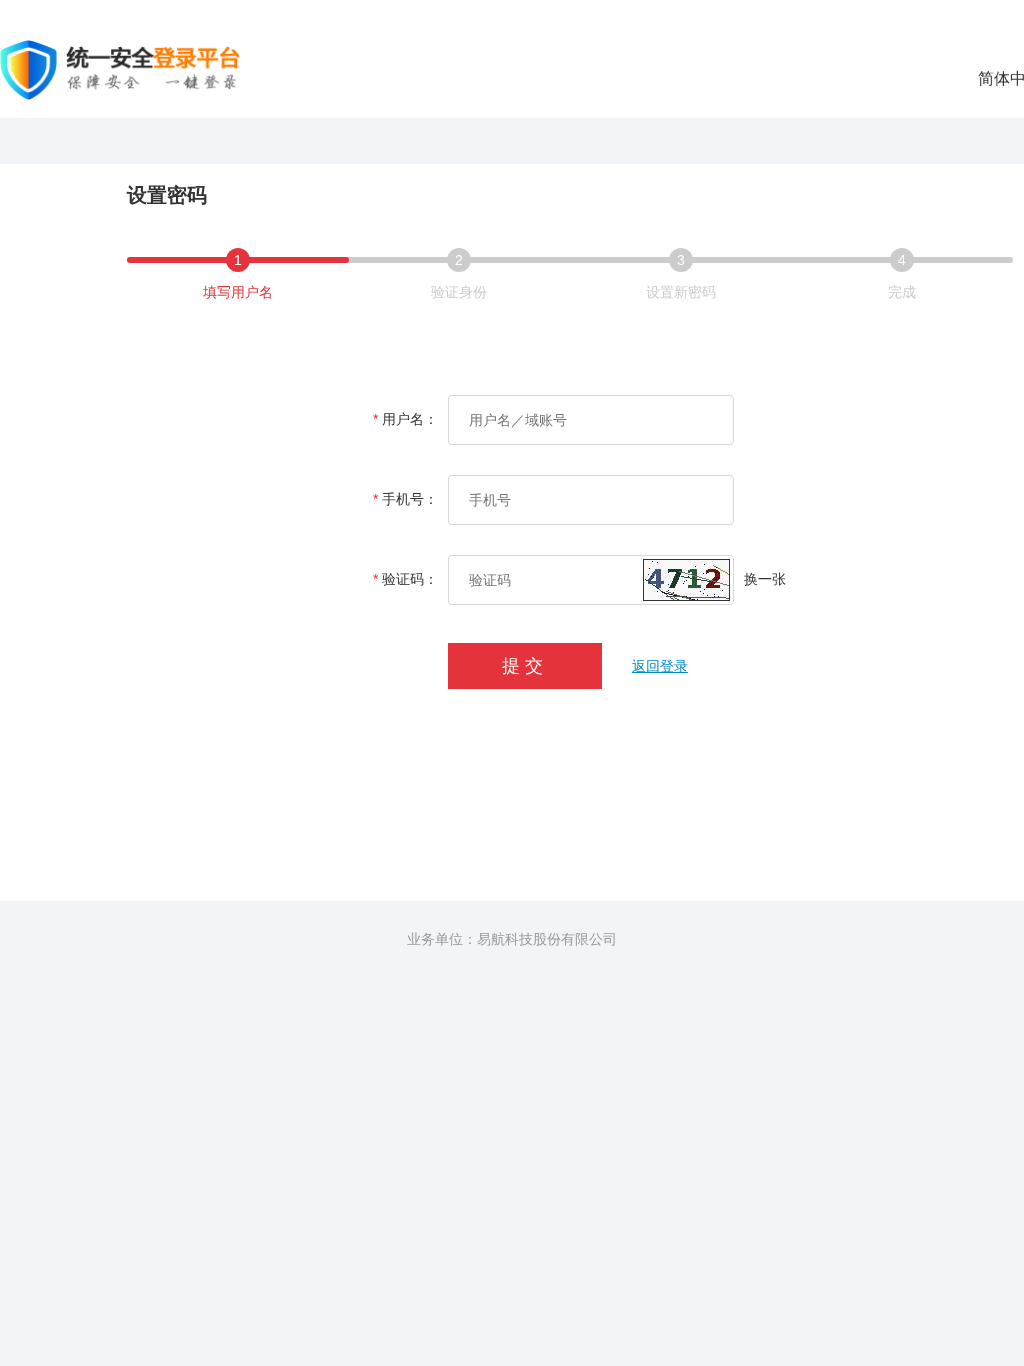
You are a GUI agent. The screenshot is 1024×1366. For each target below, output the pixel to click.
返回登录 (660, 666)
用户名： (405, 419)
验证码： (405, 579)
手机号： (405, 499)
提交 (525, 666)
